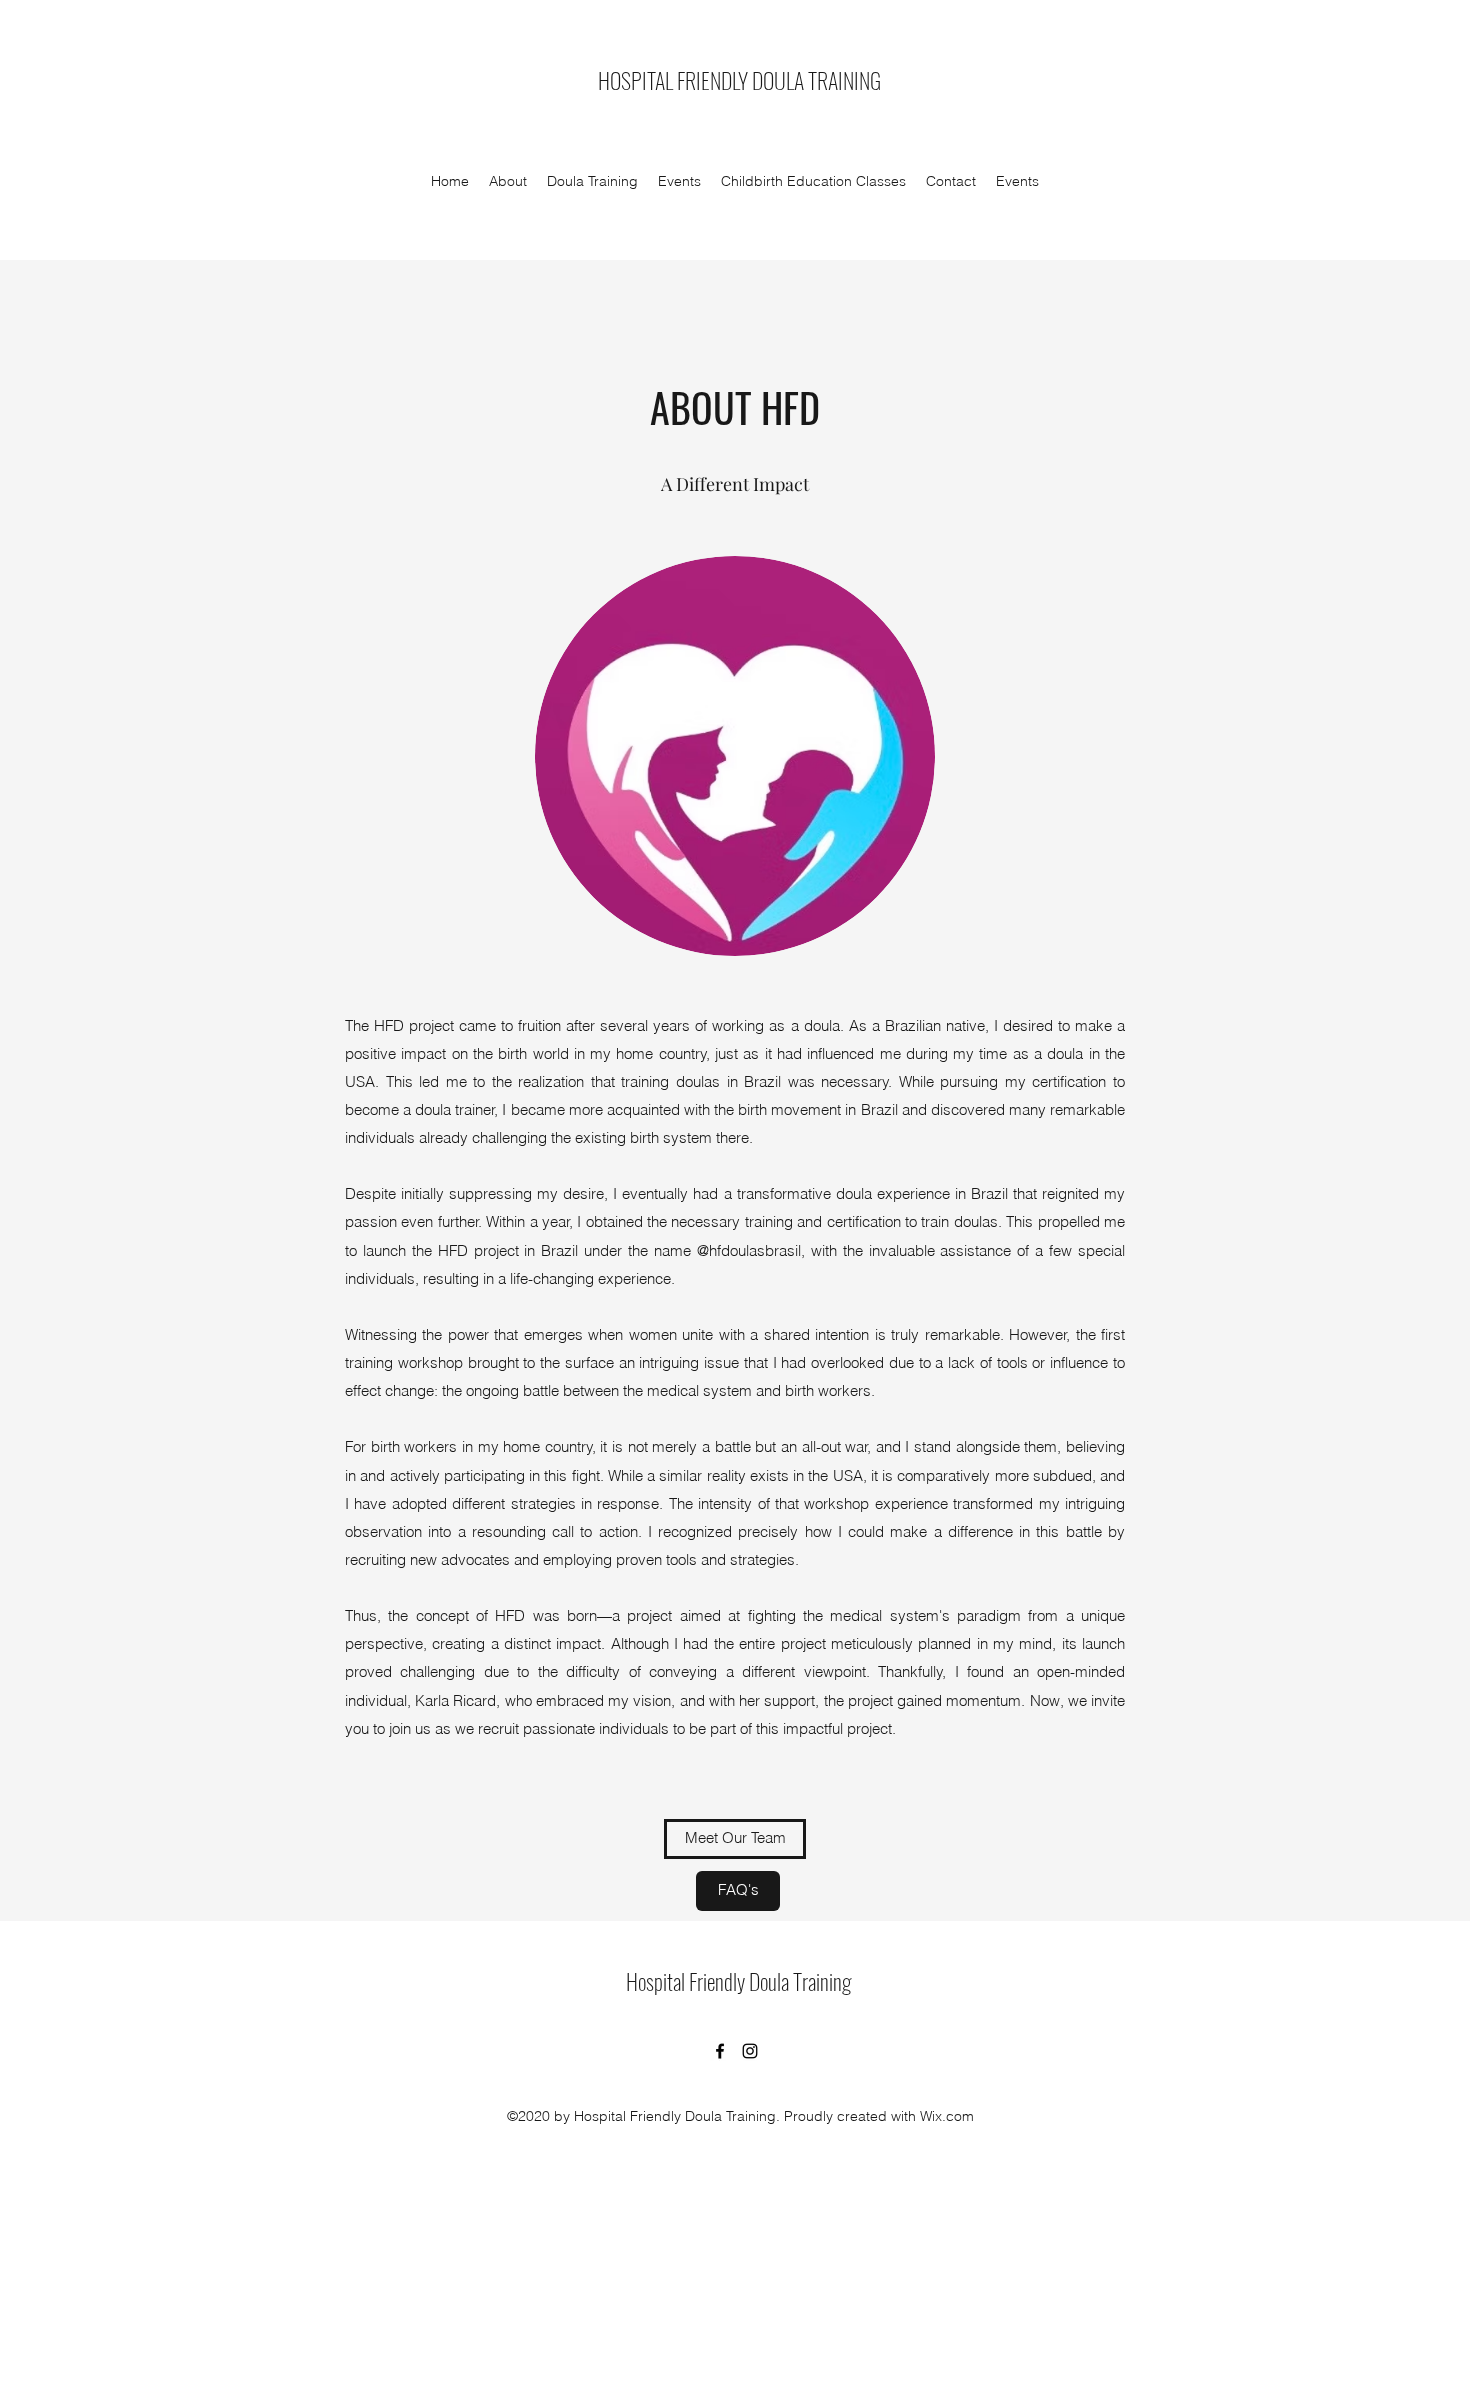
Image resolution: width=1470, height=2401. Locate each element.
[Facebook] (720, 2051)
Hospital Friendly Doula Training (738, 1981)
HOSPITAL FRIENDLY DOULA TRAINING (739, 80)
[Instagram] (750, 2051)
